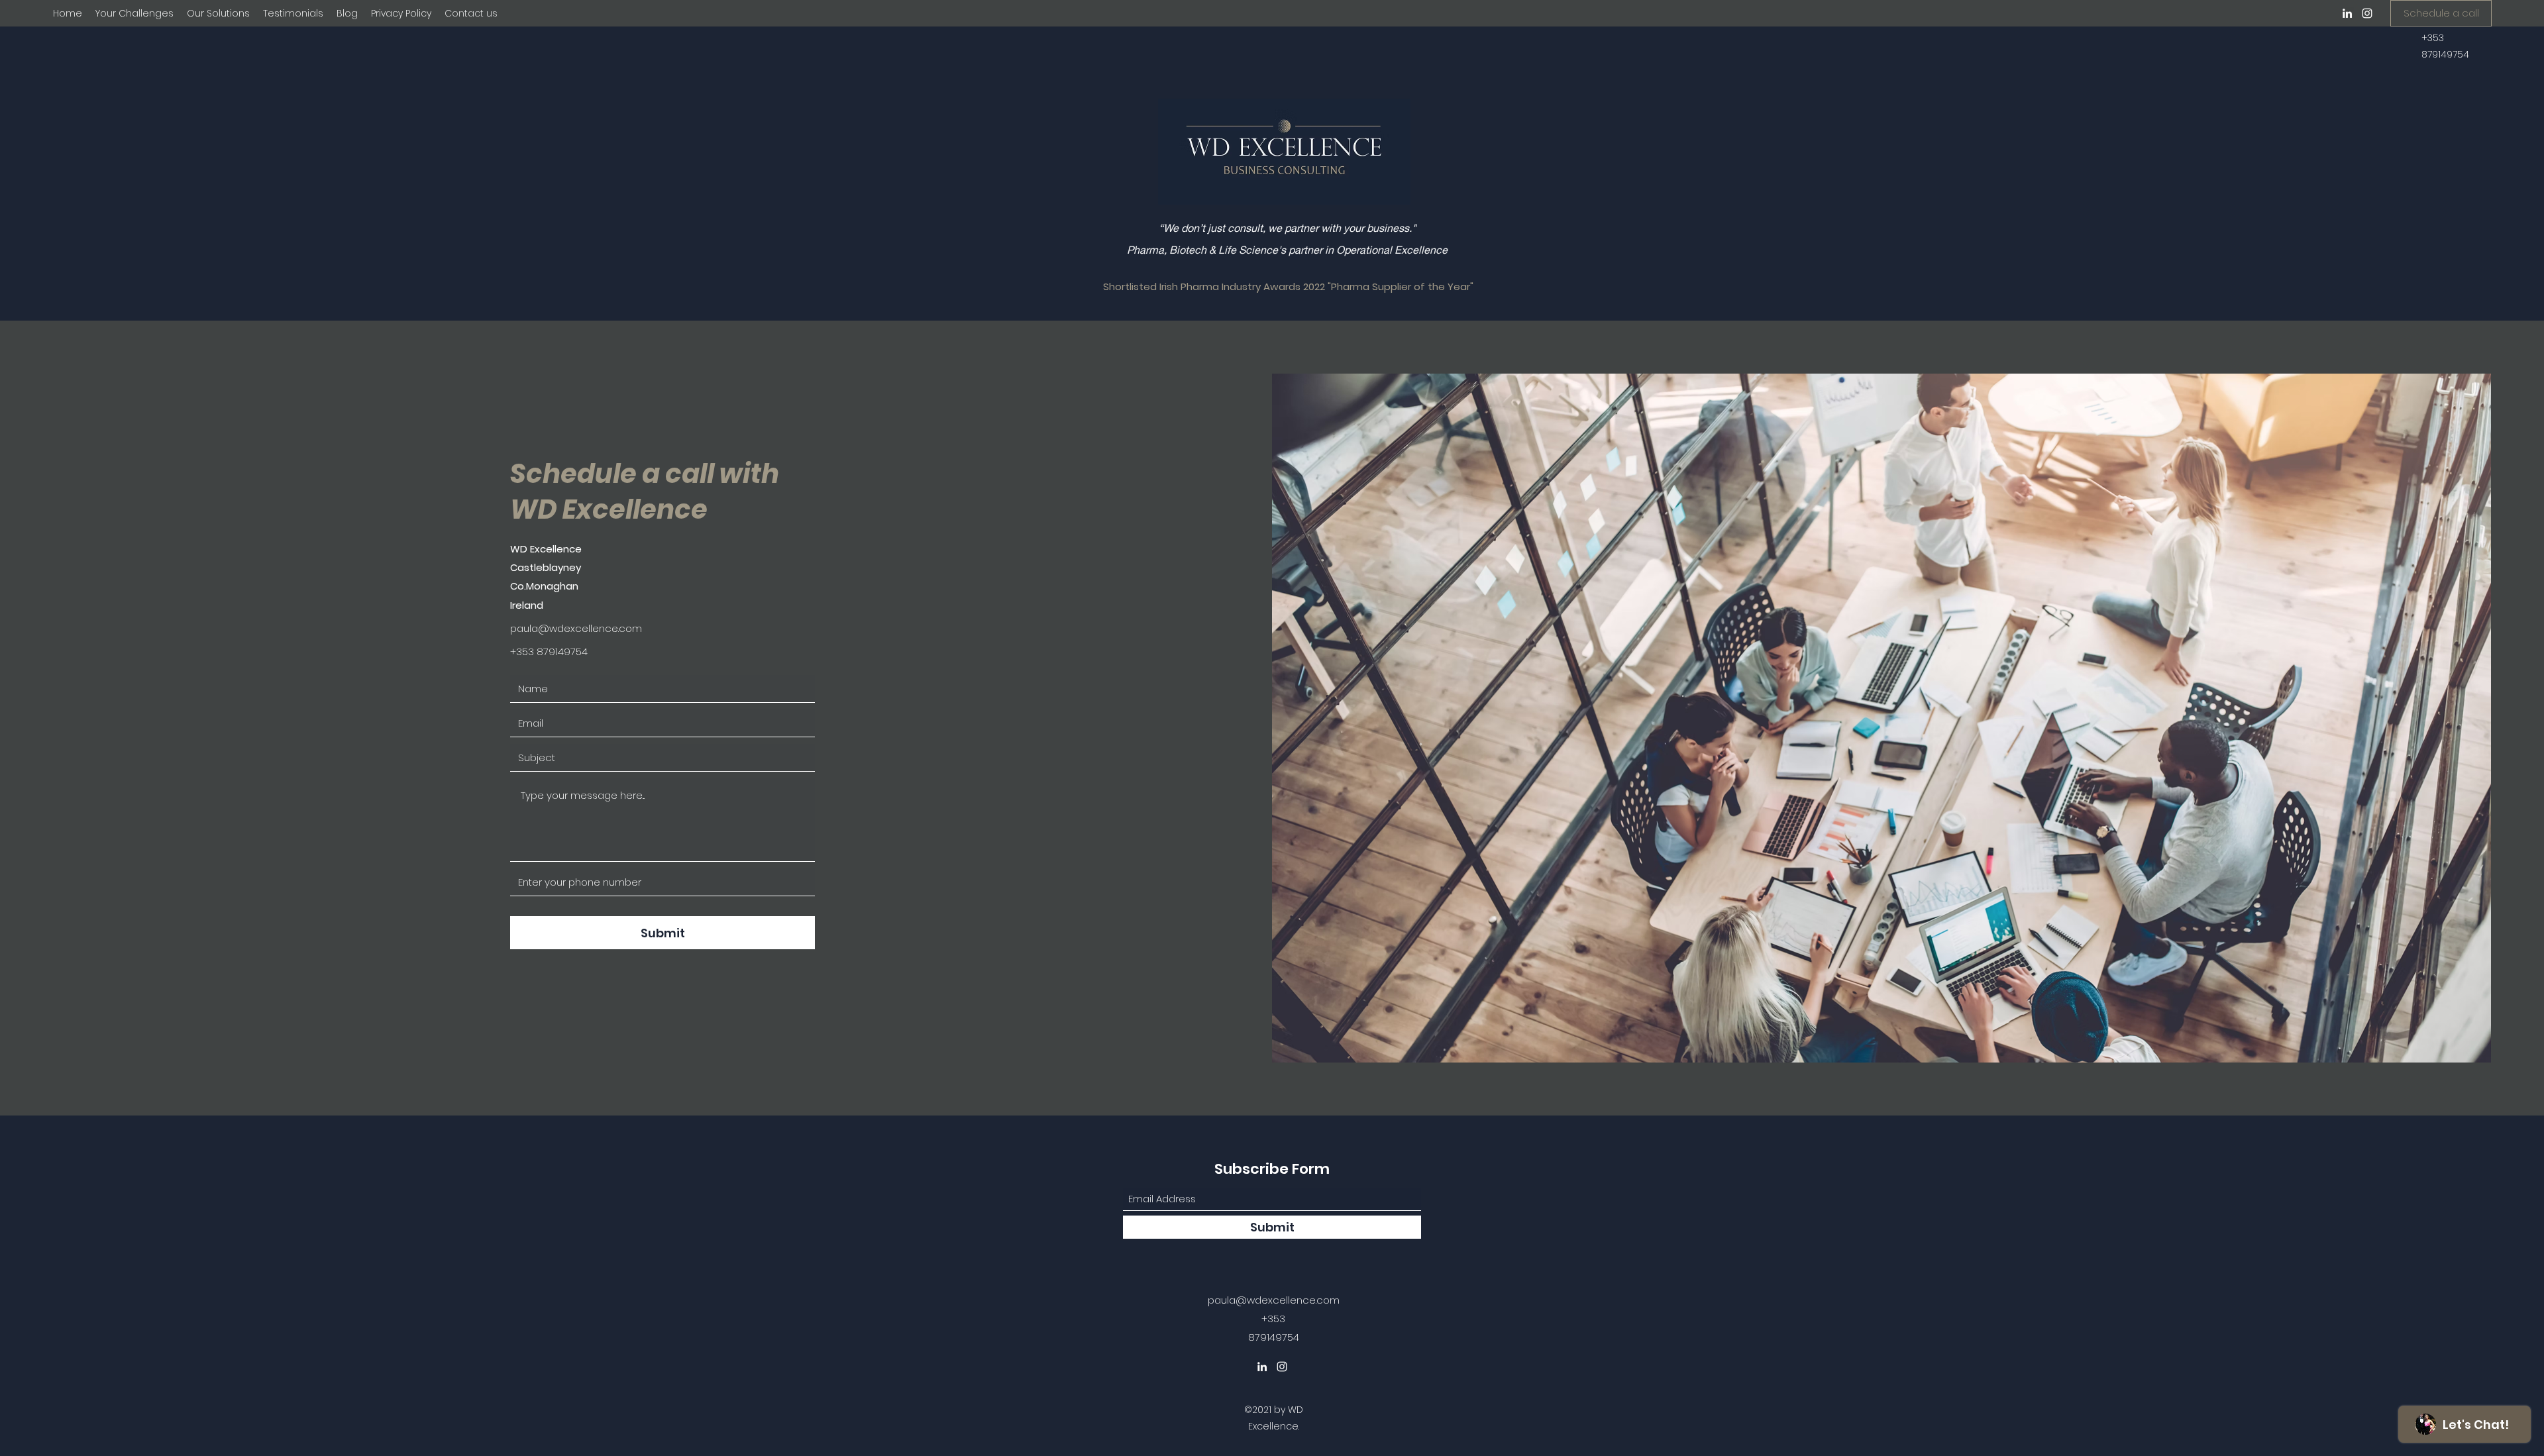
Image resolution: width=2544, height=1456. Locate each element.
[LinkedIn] (2347, 13)
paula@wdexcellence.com (576, 628)
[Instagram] (2367, 13)
